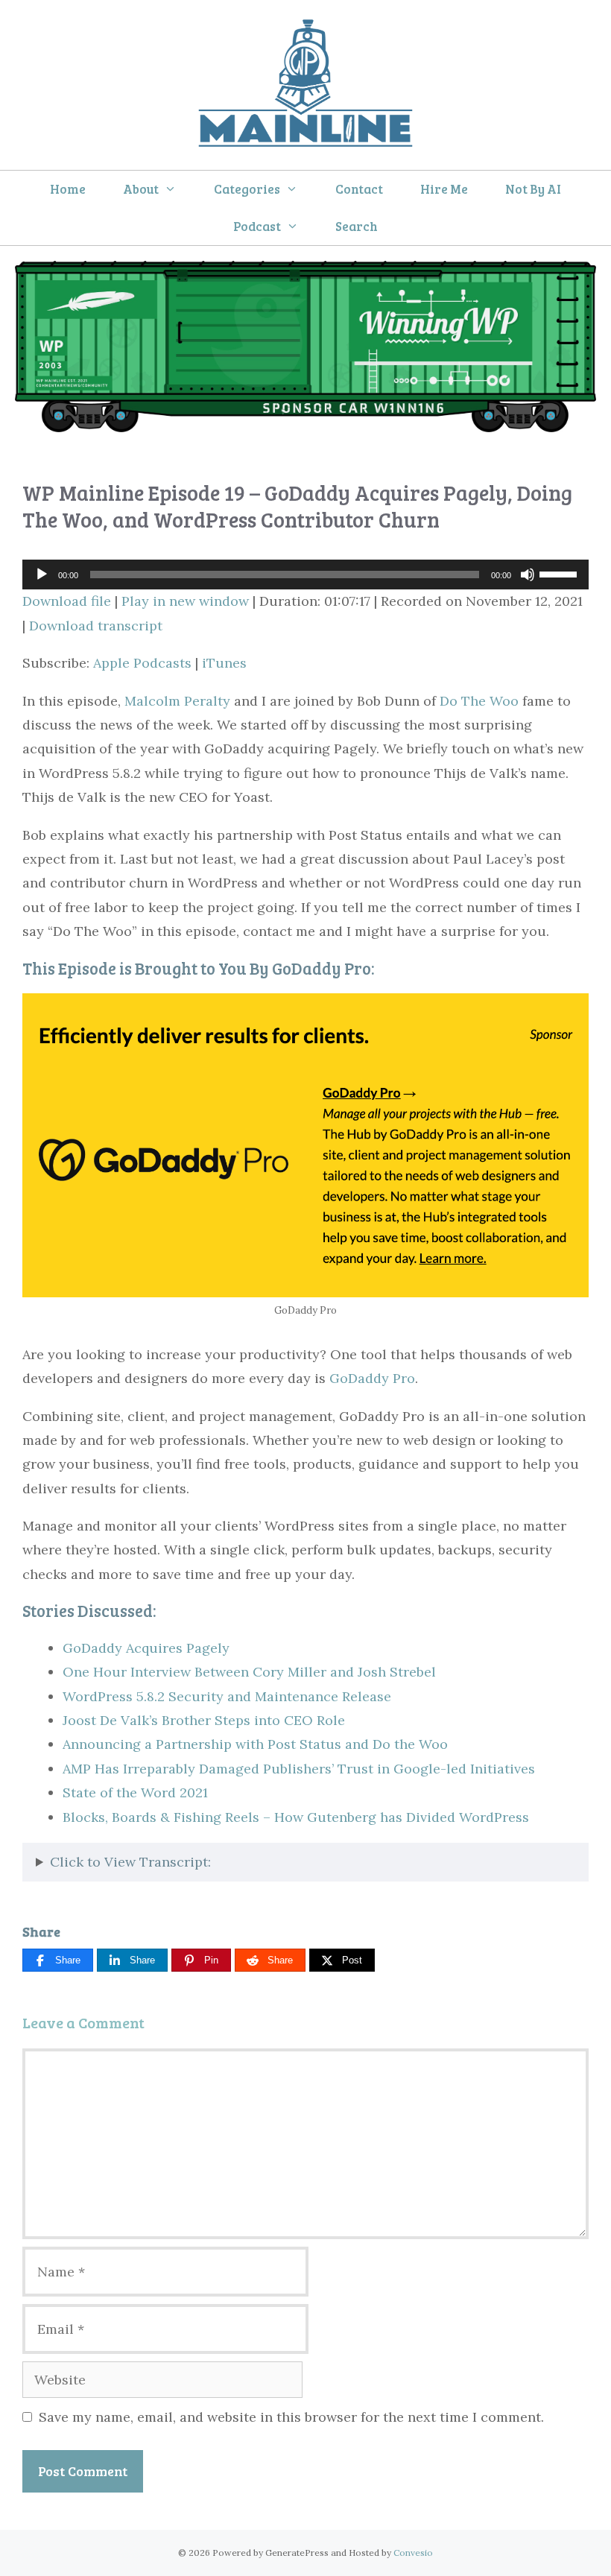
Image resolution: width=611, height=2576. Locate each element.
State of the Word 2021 (135, 1792)
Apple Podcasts (142, 663)
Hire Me (444, 189)
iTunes (224, 663)
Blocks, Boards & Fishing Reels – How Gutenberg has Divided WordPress (296, 1817)
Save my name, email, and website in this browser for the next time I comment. (291, 2417)
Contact (359, 189)
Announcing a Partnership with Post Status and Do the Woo (255, 1744)
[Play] (42, 575)
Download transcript (96, 626)
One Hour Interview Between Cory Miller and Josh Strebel (249, 1672)
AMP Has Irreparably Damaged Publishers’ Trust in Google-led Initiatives (299, 1769)
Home (68, 189)
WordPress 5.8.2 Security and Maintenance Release (227, 1696)
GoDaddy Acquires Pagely (146, 1648)
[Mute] (528, 575)
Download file (67, 601)
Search (357, 226)
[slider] (560, 573)
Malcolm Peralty (177, 701)
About (141, 189)
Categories (247, 189)
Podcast (257, 226)
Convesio (413, 2553)
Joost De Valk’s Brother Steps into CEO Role (204, 1720)
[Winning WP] (305, 427)
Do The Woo (479, 701)
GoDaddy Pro (372, 1378)
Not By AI (533, 189)
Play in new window (185, 601)
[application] (305, 575)
